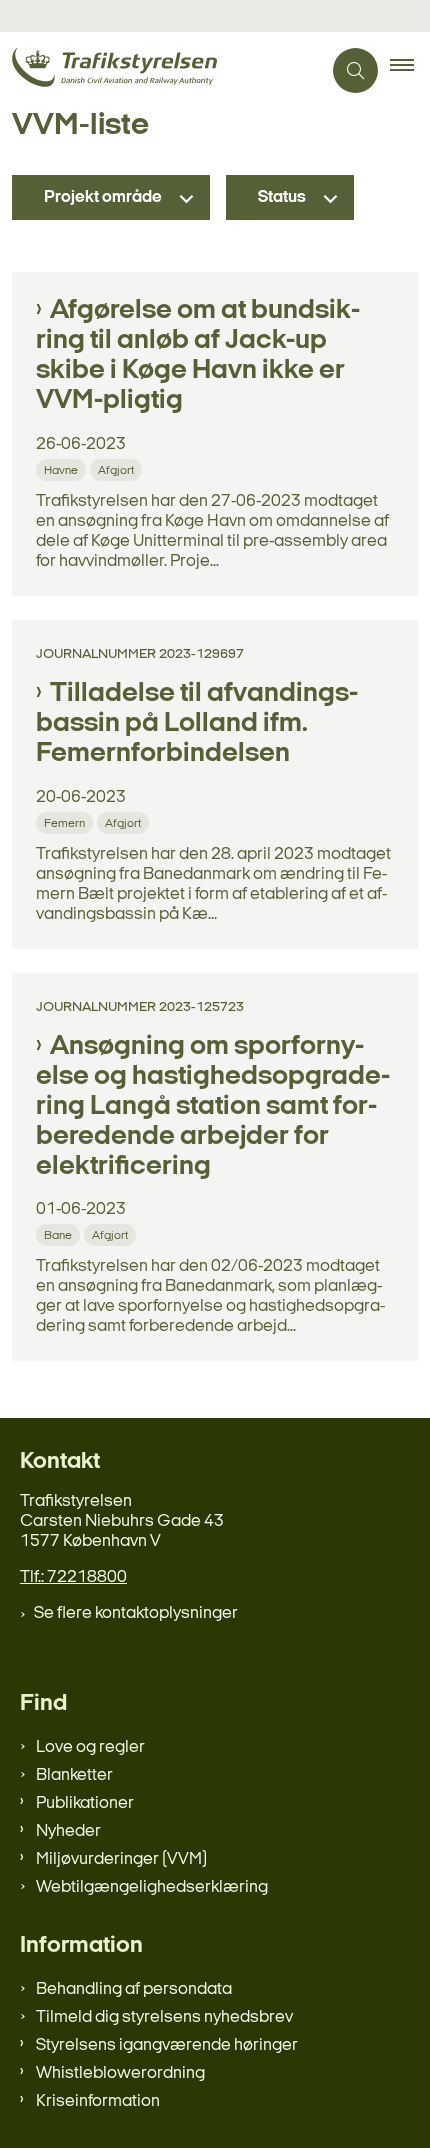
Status (282, 197)
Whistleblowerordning (120, 2073)
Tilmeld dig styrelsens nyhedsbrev (164, 2017)
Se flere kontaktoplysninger (136, 1613)
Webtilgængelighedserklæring (152, 1887)
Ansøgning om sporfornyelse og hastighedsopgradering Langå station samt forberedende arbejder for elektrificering (213, 1107)
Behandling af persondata (134, 1989)
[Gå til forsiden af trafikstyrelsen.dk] (160, 70)
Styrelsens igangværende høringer (167, 2045)
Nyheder (68, 1831)
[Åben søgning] (355, 70)
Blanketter (74, 1775)
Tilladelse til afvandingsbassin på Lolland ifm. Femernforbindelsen (197, 724)
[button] (410, 71)
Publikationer (85, 1803)
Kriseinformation (98, 2101)
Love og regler (90, 1747)
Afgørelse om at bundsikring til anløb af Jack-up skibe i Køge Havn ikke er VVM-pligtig (198, 356)
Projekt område (103, 197)
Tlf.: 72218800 (73, 1577)
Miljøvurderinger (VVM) (121, 1859)
